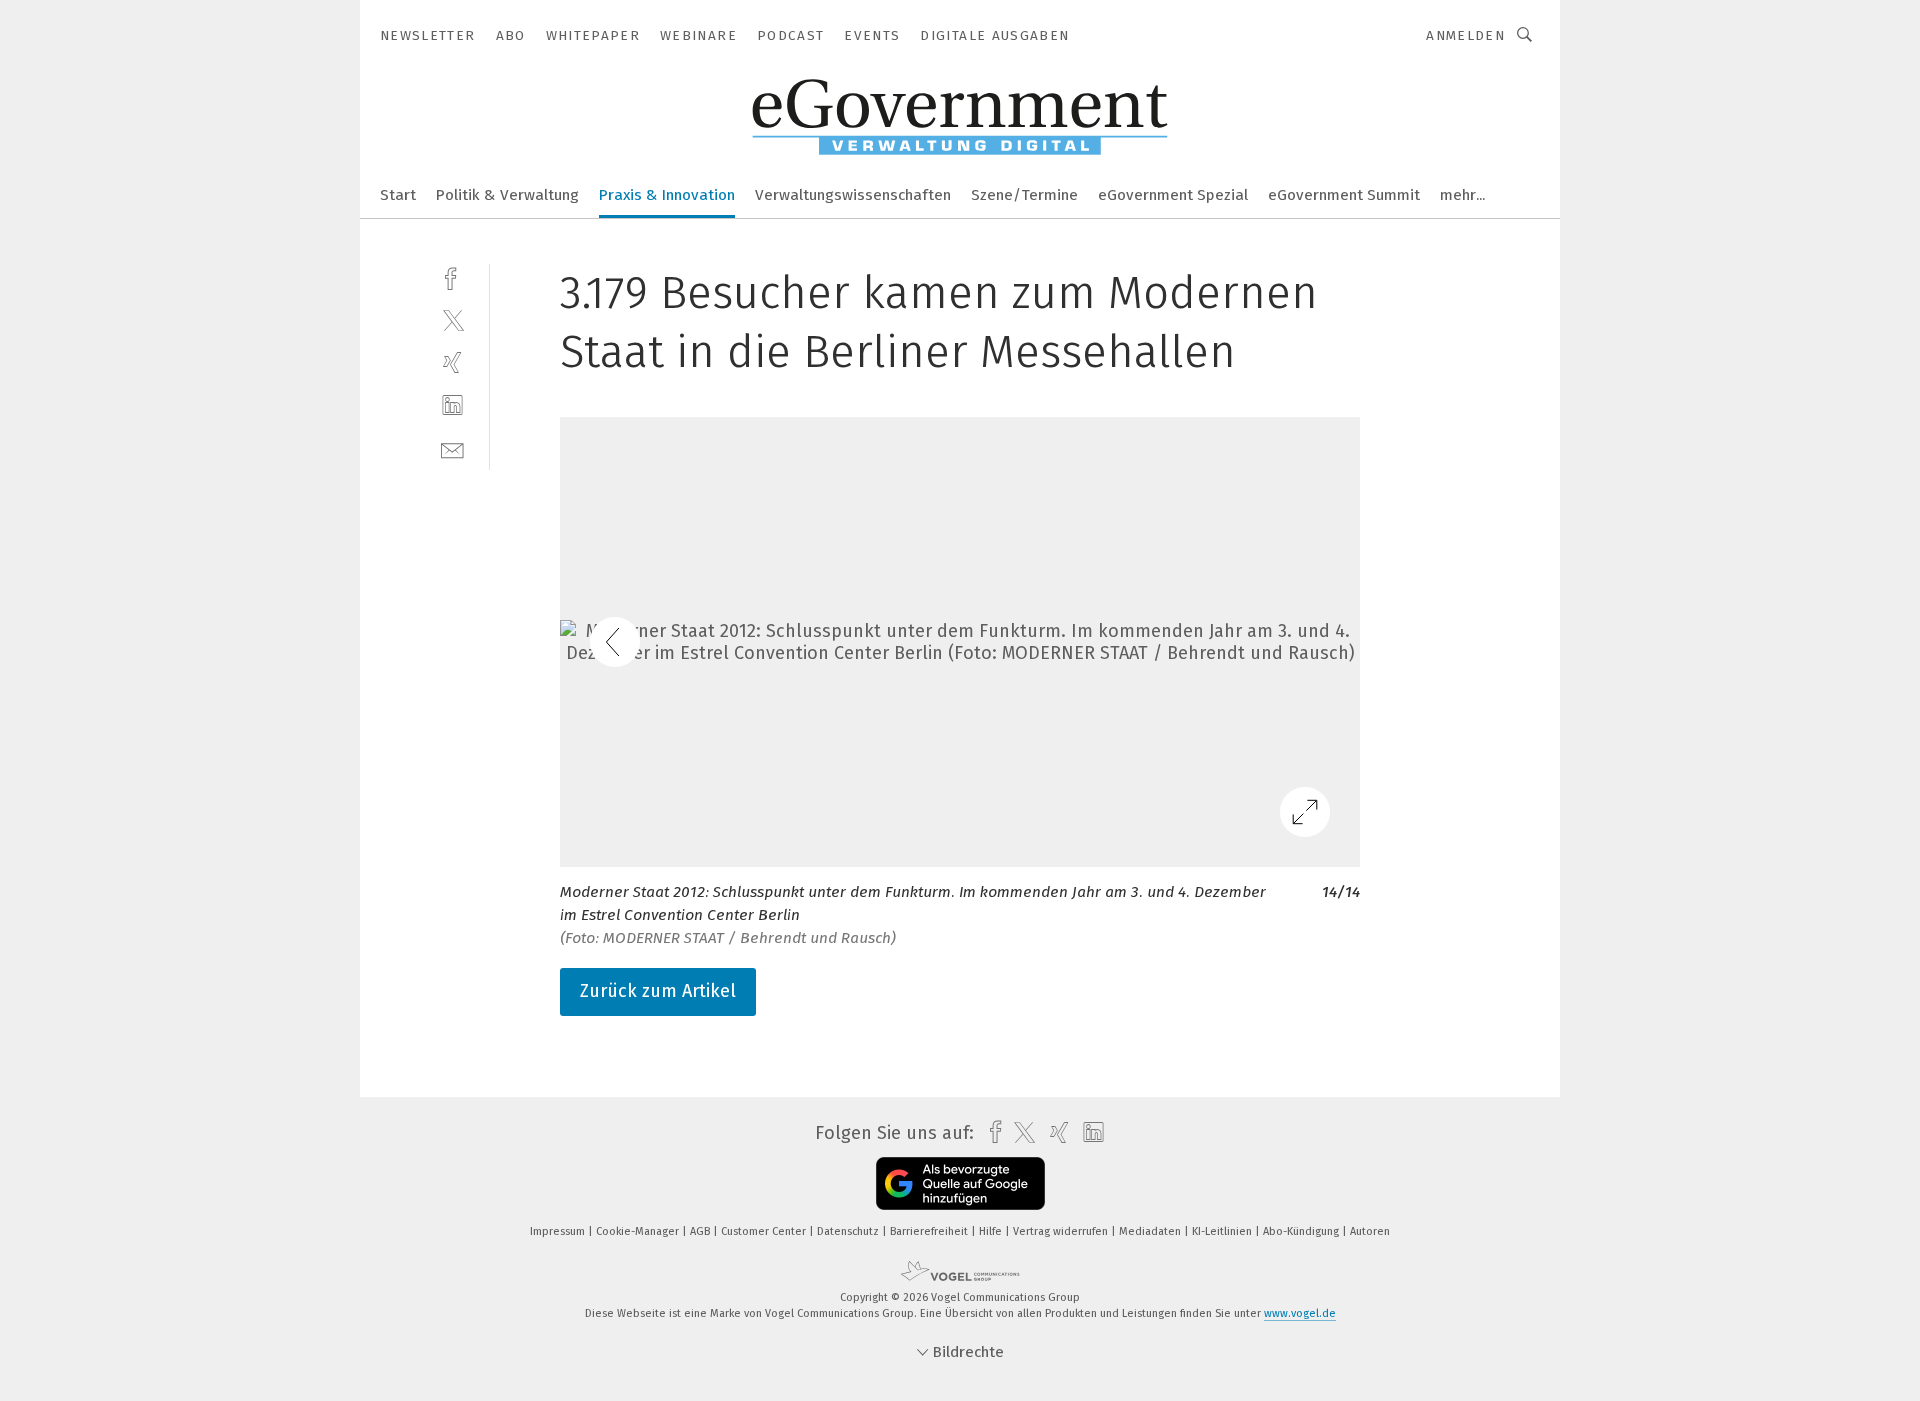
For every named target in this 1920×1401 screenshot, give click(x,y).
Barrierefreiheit (930, 1231)
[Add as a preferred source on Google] (960, 1183)
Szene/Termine (1024, 195)
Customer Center (765, 1231)
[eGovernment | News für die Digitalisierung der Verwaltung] (398, 193)
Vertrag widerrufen (1062, 1231)
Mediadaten (1151, 1231)
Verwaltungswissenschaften (853, 195)
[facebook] (452, 276)
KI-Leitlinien (1223, 1231)
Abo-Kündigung (1302, 1231)
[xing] (452, 362)
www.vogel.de (1300, 1313)
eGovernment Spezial (1173, 195)
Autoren (1370, 1231)
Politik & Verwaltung (507, 195)
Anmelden (1465, 35)
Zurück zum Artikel (658, 991)
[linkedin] (452, 405)
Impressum (559, 1231)
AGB (701, 1231)
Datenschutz (849, 1231)
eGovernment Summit (1344, 195)
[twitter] (452, 319)
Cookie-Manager (639, 1231)
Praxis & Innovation (667, 195)
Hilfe (992, 1231)
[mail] (452, 448)
